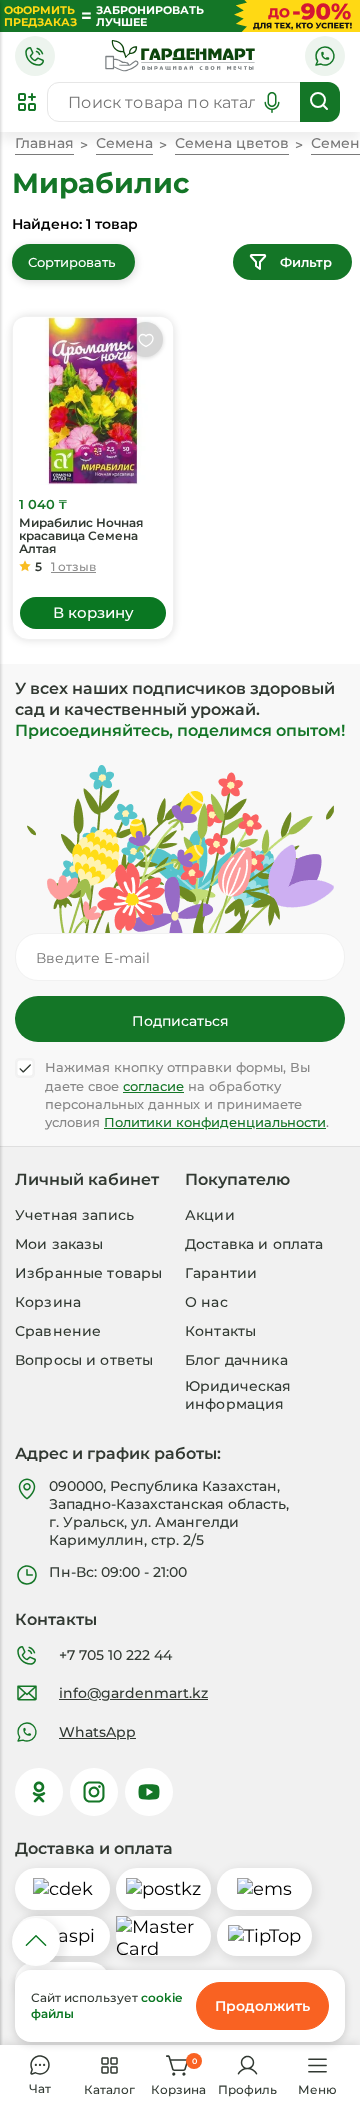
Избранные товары (88, 1273)
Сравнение (58, 1331)
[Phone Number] (35, 56)
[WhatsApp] (325, 56)
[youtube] (149, 1792)
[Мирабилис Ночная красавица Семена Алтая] (93, 401)
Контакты (220, 1331)
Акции (210, 1215)
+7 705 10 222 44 (115, 1655)
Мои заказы (59, 1244)
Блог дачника (236, 1360)
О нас (206, 1302)
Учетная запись (74, 1215)
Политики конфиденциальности (215, 1122)
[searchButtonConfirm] (320, 102)
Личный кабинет (87, 1180)
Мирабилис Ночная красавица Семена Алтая (81, 536)
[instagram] (94, 1792)
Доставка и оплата (254, 1244)
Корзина (48, 1302)
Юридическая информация (238, 1395)
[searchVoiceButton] (272, 102)
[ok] (39, 1792)
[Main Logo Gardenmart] (180, 56)
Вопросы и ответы (84, 1360)
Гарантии (221, 1273)
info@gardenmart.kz (133, 1693)
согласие (153, 1086)
